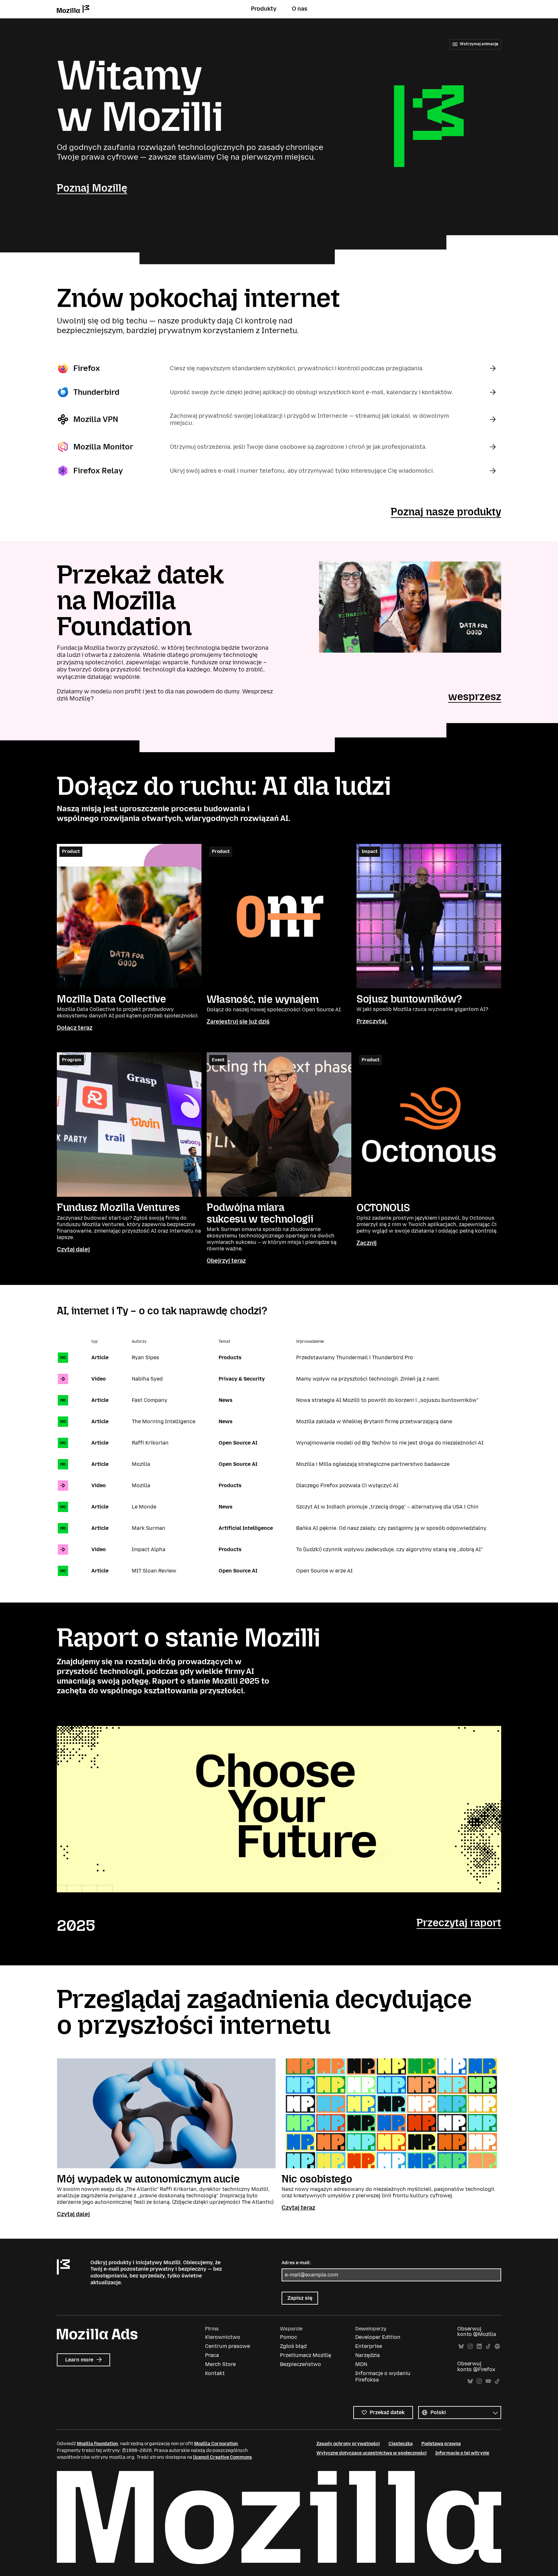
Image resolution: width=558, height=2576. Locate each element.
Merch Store (220, 2364)
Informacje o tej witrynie (462, 2453)
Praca (212, 2355)
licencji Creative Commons (222, 2457)
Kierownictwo (223, 2337)
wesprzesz (475, 697)
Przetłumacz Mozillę (305, 2355)
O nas (300, 9)
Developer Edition (378, 2337)
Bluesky (461, 2346)
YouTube (488, 2381)
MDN (361, 2364)
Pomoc (289, 2337)
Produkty (264, 9)
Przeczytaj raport (459, 1923)
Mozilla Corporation (216, 2444)
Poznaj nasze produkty (446, 512)
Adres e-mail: (296, 2263)
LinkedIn (479, 2346)
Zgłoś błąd (293, 2346)
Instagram (470, 2346)
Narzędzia (367, 2355)
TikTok (488, 2346)
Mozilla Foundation (97, 2444)
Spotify (497, 2346)
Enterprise (369, 2346)
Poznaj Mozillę (92, 188)
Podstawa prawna (441, 2444)
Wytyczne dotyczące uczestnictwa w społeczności (372, 2453)
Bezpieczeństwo (300, 2364)
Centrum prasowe (227, 2346)
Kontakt (215, 2373)
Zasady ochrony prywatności (348, 2444)
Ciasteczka (401, 2444)
